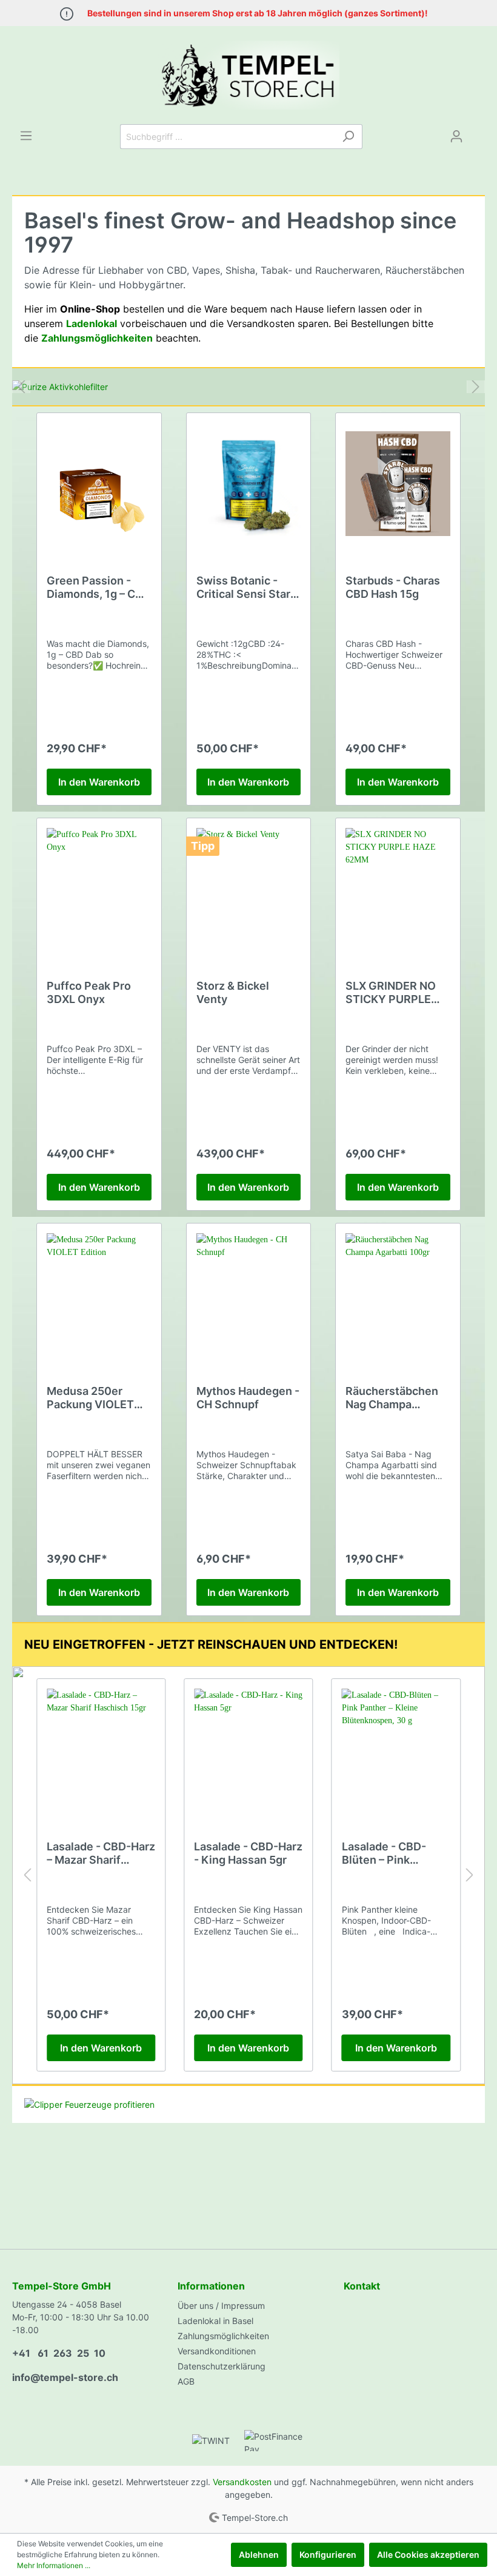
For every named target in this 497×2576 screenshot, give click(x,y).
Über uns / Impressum (221, 2306)
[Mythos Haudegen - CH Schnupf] (249, 1294)
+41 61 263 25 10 (59, 2353)
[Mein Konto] (456, 136)
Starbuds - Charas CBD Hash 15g (393, 587)
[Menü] (26, 136)
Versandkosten (242, 2482)
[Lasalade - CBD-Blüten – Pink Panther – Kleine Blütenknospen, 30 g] (396, 1749)
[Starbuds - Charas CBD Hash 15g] (398, 483)
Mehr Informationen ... (54, 2565)
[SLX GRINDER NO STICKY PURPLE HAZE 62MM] (398, 889)
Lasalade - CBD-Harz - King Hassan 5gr (248, 1853)
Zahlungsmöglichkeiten (223, 2336)
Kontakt (362, 2286)
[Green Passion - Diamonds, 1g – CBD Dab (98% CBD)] (99, 483)
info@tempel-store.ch (65, 2377)
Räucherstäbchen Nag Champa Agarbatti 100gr (392, 1398)
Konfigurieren (328, 2554)
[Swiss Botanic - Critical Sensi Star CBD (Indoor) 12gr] (249, 483)
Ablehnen (259, 2554)
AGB (186, 2381)
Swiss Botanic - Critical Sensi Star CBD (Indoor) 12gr (243, 588)
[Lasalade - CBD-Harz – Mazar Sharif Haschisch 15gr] (101, 1749)
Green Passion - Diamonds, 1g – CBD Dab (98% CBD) (98, 588)
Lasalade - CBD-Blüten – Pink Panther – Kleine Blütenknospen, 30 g (392, 1853)
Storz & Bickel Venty (233, 992)
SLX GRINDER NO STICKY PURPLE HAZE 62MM (391, 993)
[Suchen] (348, 137)
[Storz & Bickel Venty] (249, 889)
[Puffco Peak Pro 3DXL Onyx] (99, 889)
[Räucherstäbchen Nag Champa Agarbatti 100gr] (398, 1294)
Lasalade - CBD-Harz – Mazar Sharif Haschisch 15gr (101, 1853)
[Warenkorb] (478, 132)
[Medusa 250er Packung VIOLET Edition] (99, 1294)
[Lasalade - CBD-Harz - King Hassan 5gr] (248, 1749)
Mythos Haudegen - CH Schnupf (248, 1398)
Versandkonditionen (217, 2351)
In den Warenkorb (99, 782)
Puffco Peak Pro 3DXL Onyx (89, 992)
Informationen (211, 2286)
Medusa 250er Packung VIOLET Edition (90, 1398)
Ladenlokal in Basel (215, 2321)
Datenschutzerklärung (222, 2366)
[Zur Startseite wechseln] (248, 75)
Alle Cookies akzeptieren (428, 2554)
